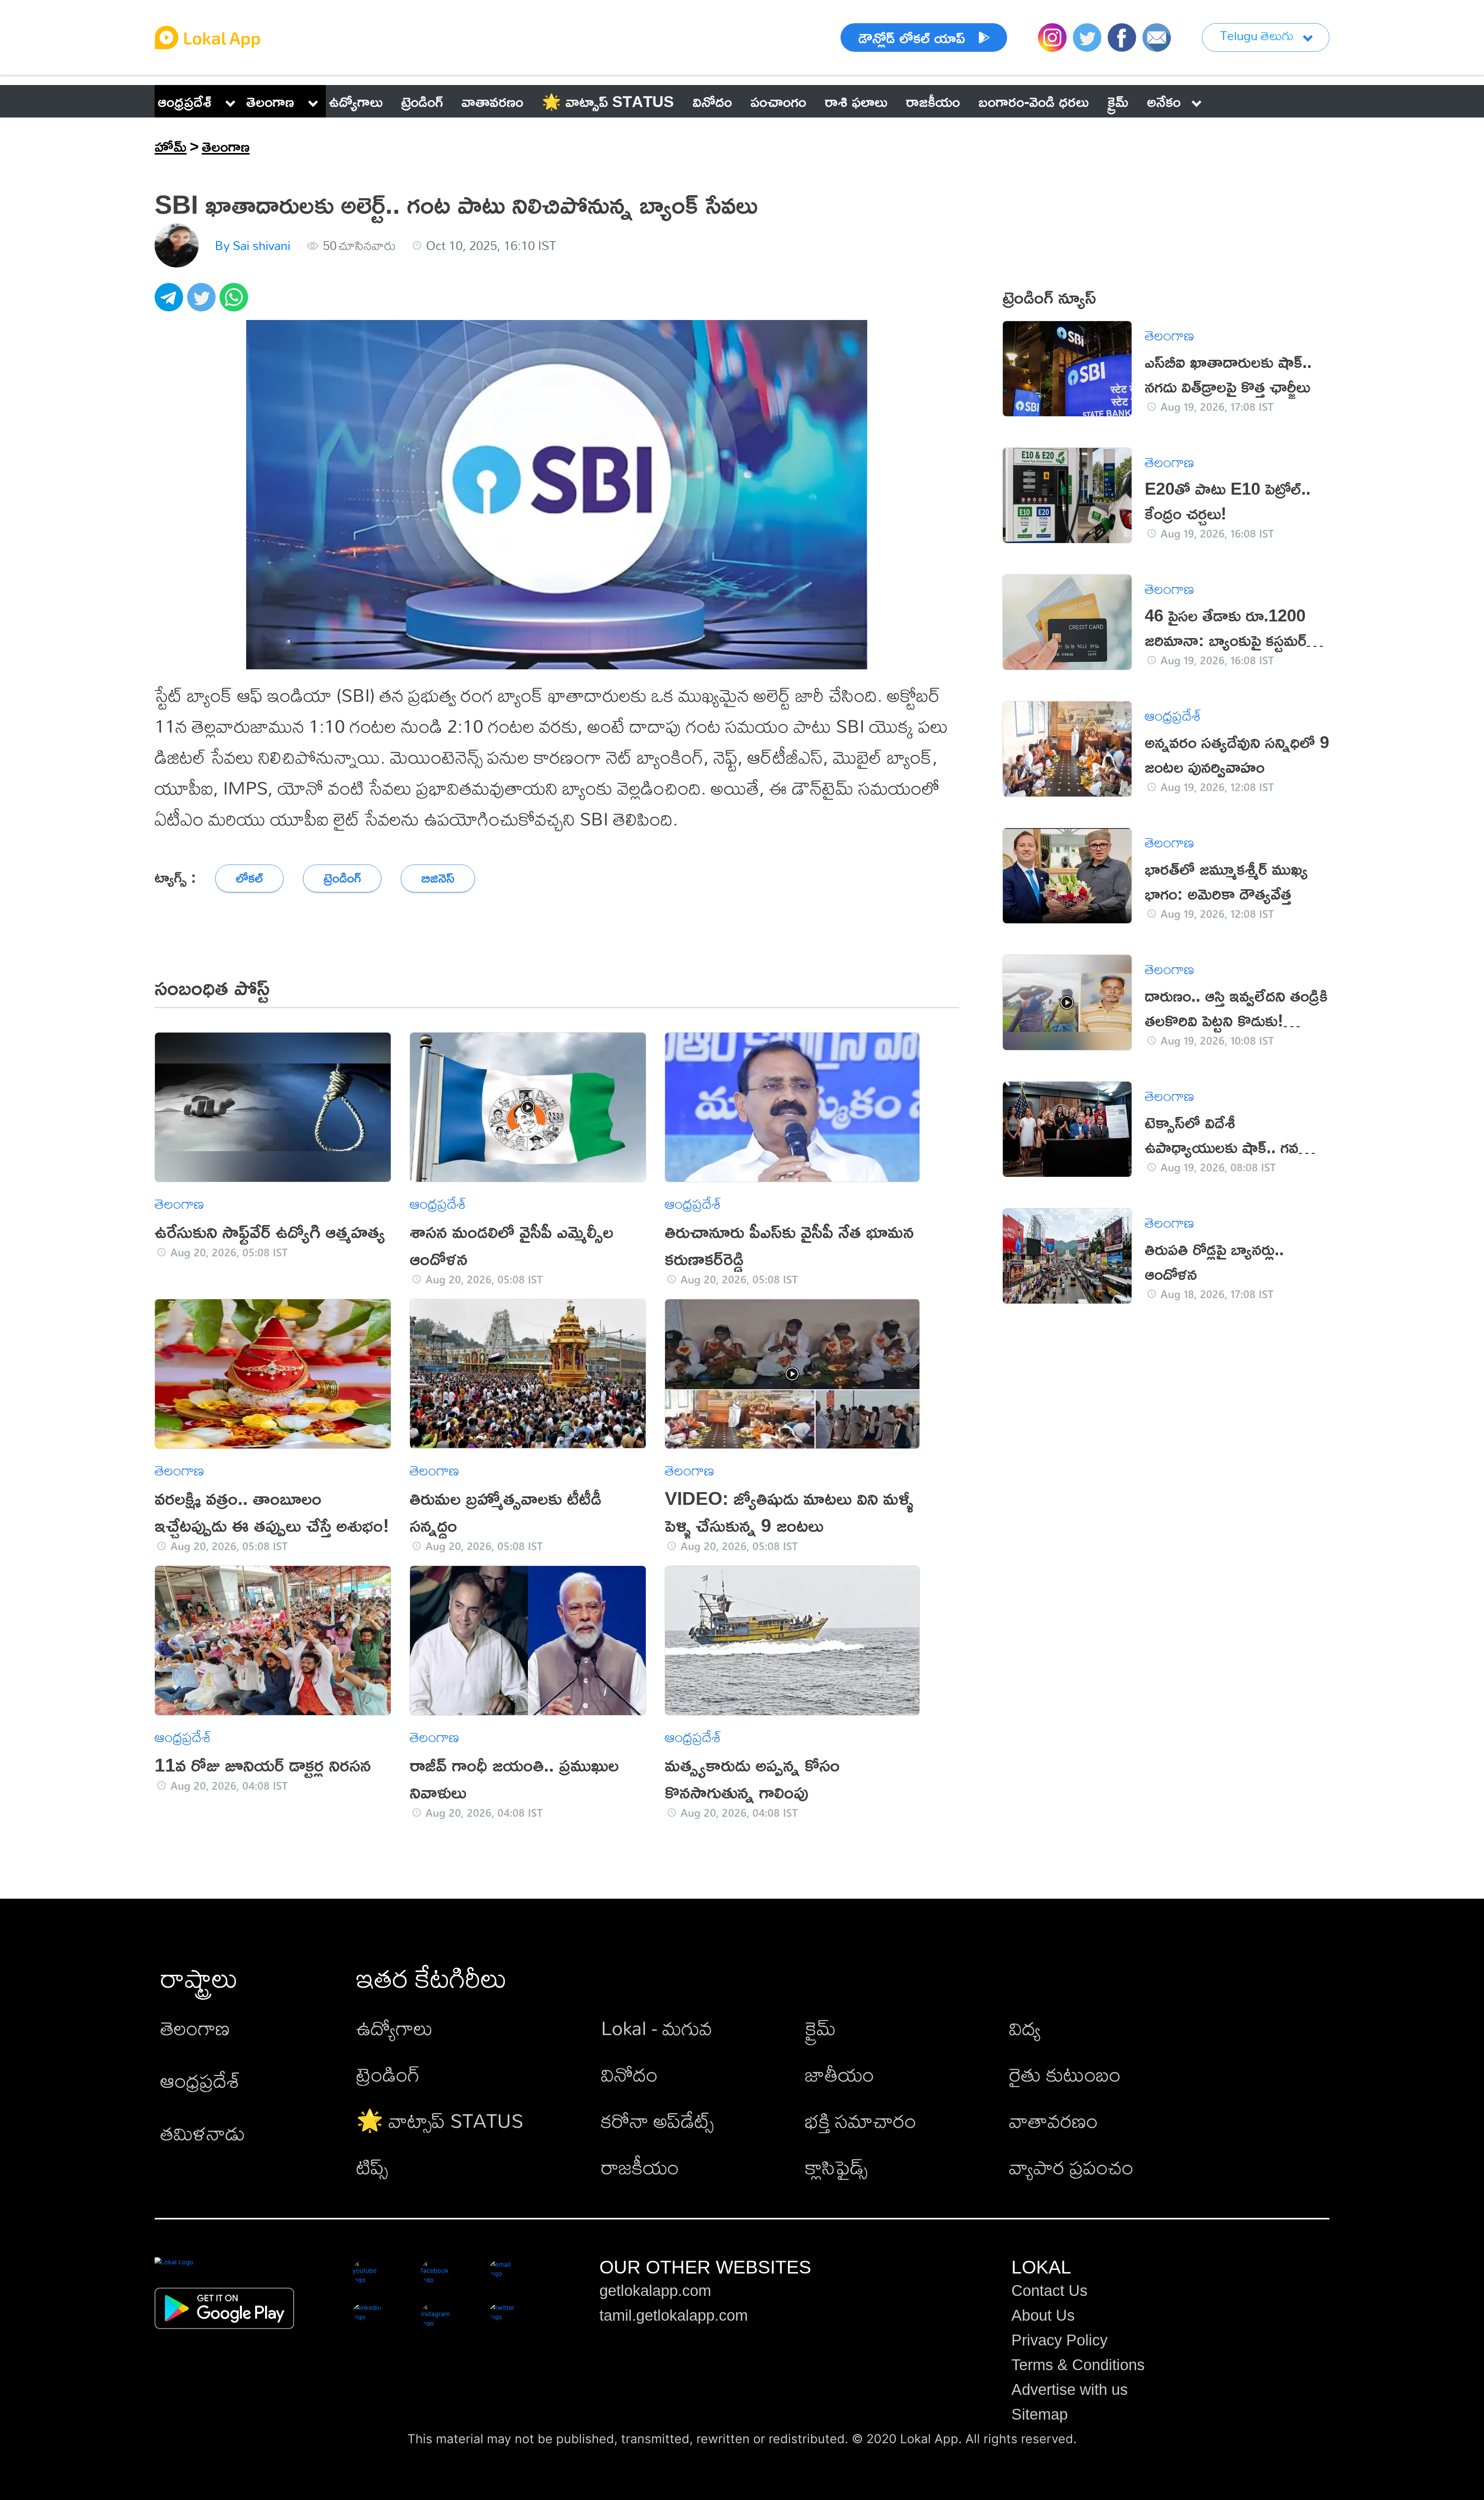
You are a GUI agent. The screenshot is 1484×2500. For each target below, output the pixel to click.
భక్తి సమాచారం (861, 2120)
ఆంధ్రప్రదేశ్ (185, 101)
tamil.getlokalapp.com (674, 2315)
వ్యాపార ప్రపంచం (1071, 2167)
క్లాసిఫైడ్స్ (836, 2167)
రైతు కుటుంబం (1065, 2074)
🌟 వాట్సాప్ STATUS (440, 2120)
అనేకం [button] (1164, 101)
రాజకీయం (640, 2167)
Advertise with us (1070, 2389)
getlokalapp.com (655, 2291)
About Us (1043, 2315)
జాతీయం (840, 2074)
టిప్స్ (372, 2167)
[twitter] (203, 301)
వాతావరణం (1053, 2120)
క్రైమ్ (820, 2028)
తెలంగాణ (270, 101)
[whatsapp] (236, 301)
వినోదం (629, 2074)
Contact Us (1049, 2291)
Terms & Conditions (1078, 2365)
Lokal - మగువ (657, 2028)
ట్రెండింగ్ (388, 2074)
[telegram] (171, 301)
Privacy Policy (1059, 2340)
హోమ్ (171, 146)
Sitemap (1040, 2414)
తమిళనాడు (203, 2133)
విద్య (1025, 2028)
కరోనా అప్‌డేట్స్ (657, 2120)
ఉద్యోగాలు (395, 2028)
